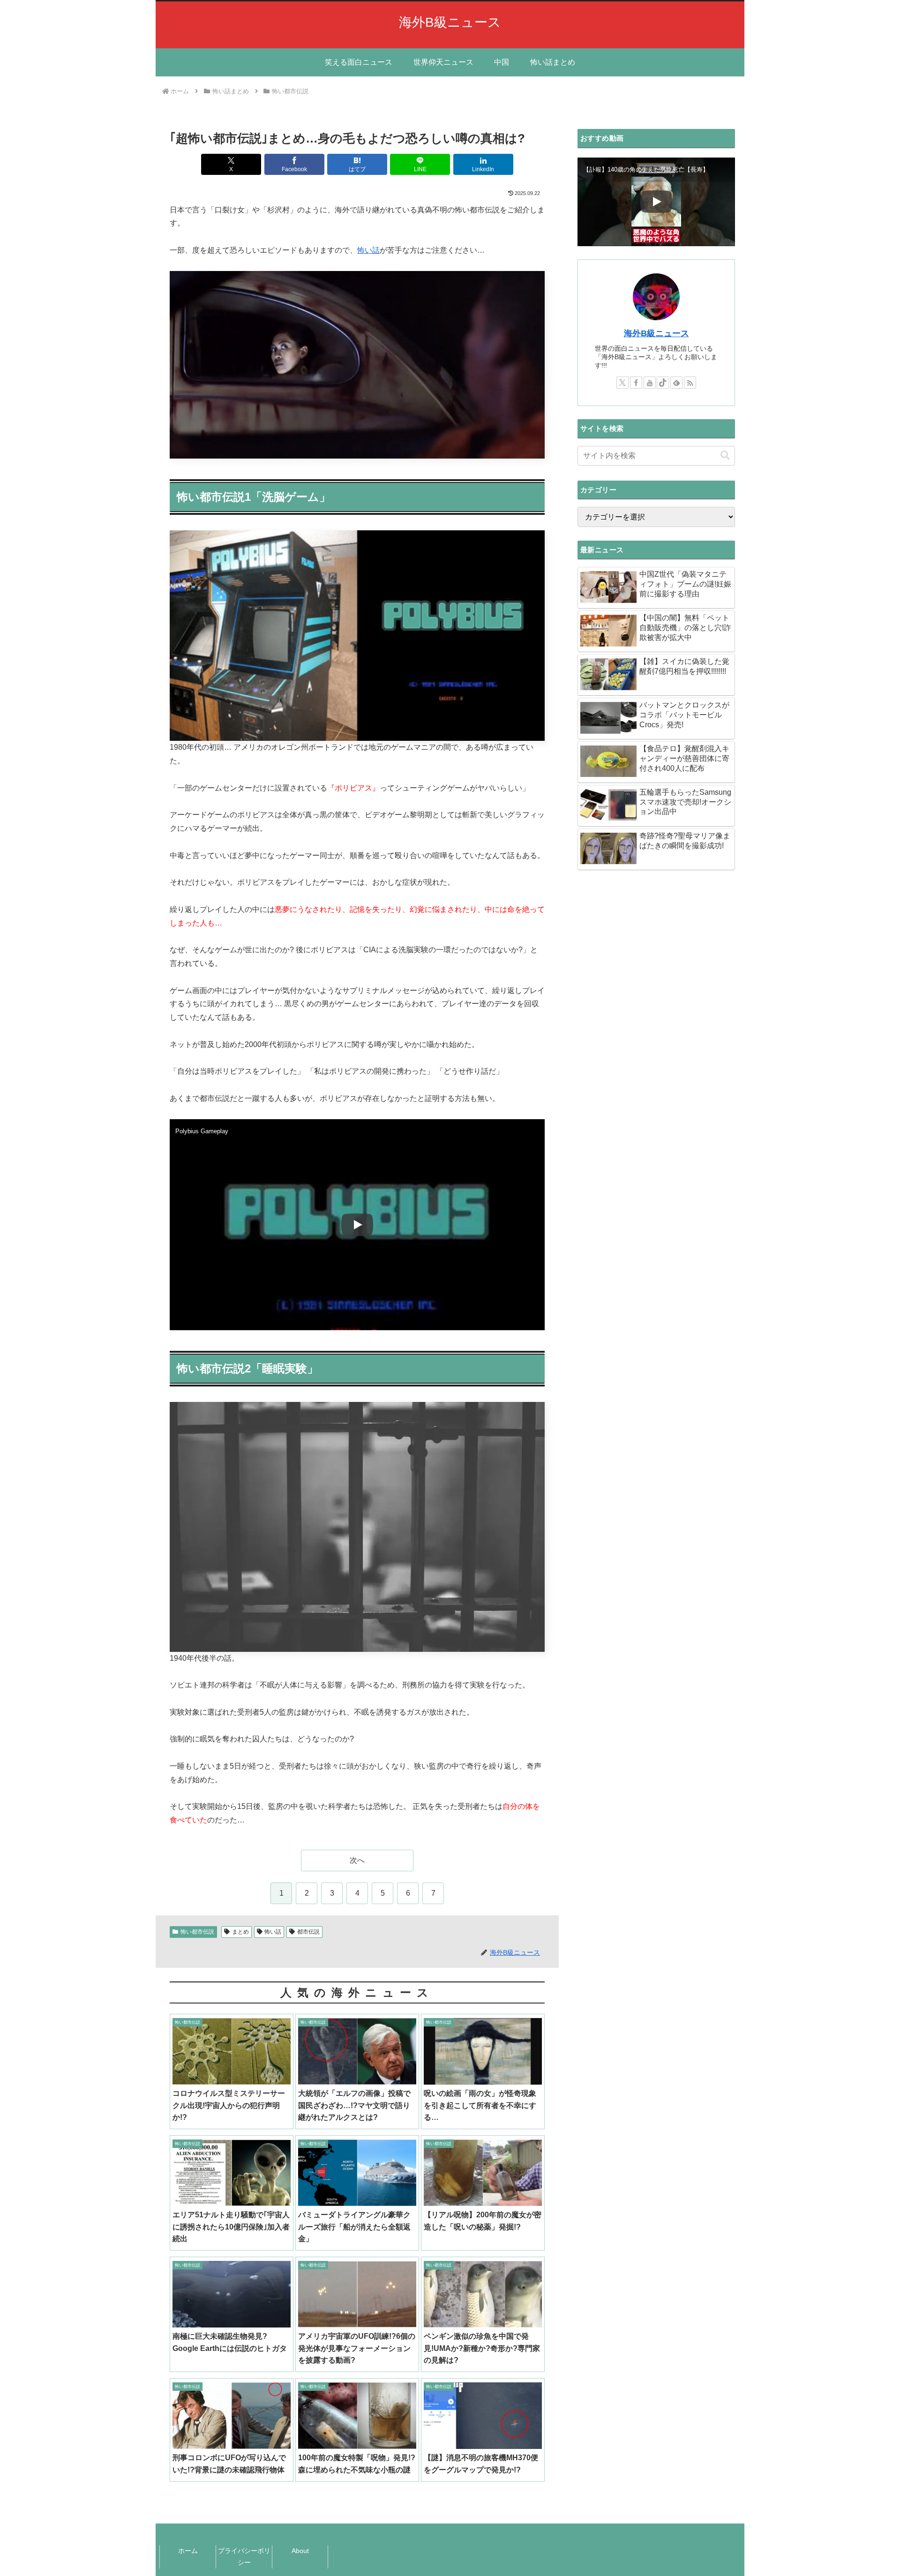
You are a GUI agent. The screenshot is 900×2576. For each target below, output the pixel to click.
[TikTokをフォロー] (663, 383)
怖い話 (368, 250)
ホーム (188, 2551)
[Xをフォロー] (622, 383)
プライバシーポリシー (244, 2557)
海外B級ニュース (656, 333)
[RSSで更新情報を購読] (690, 383)
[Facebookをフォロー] (636, 383)
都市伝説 (308, 1932)
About (300, 2551)
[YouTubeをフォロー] (650, 383)
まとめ (240, 1932)
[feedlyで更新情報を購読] (676, 383)
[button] (725, 456)
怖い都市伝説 (197, 1932)
